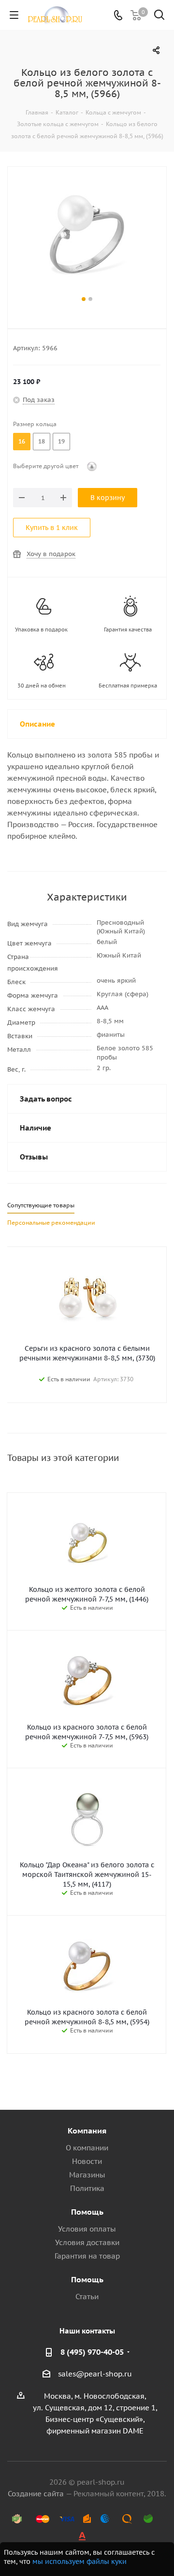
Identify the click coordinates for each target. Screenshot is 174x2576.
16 (22, 441)
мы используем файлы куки (80, 2562)
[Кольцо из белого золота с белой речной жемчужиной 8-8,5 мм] (87, 237)
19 (61, 441)
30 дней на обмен (42, 686)
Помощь (87, 2212)
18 (42, 441)
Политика (87, 2188)
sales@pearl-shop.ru (95, 2374)
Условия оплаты (87, 2229)
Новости (87, 2161)
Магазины (87, 2175)
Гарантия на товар (87, 2256)
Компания (87, 2131)
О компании (87, 2148)
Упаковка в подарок (41, 630)
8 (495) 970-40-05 (92, 2352)
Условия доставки (87, 2242)
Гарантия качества (128, 630)
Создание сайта (36, 2494)
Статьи (87, 2297)
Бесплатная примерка (128, 686)
